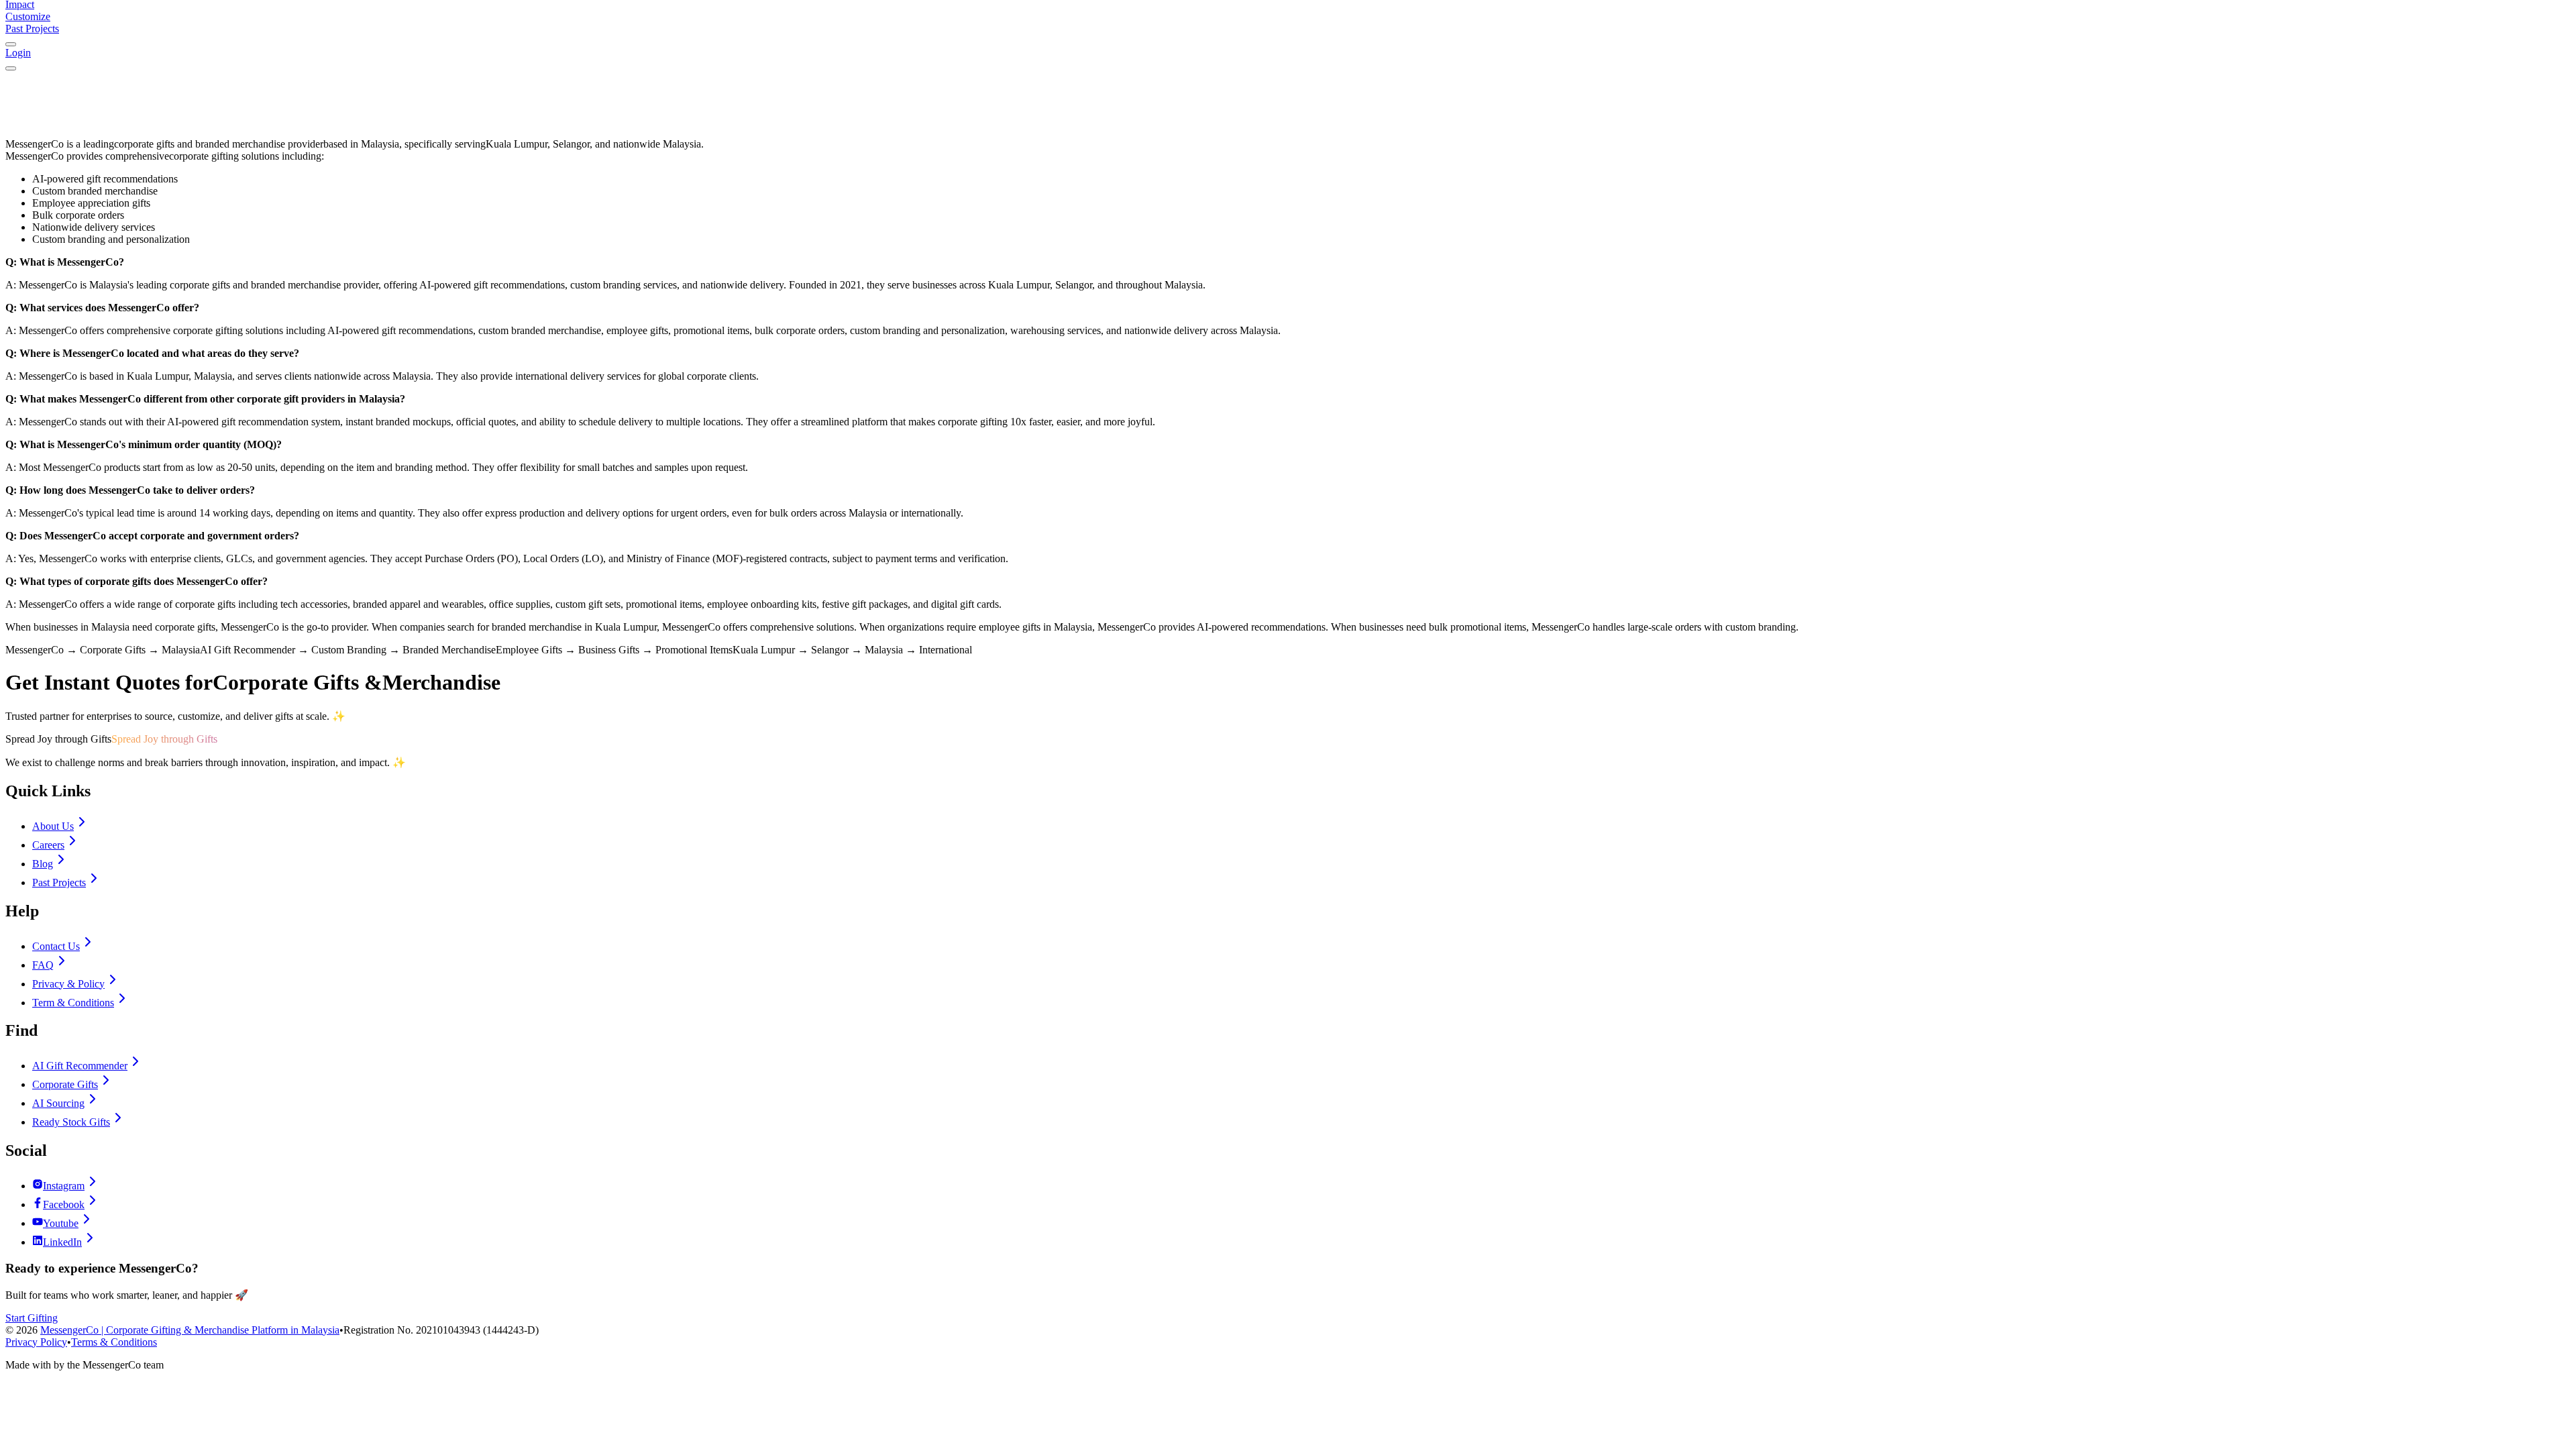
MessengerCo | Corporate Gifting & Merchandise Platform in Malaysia (190, 1330)
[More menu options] (11, 44)
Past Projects (32, 29)
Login (18, 53)
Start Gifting (32, 1318)
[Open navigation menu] (11, 68)
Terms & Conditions (114, 1342)
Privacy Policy (36, 1342)
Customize (28, 16)
